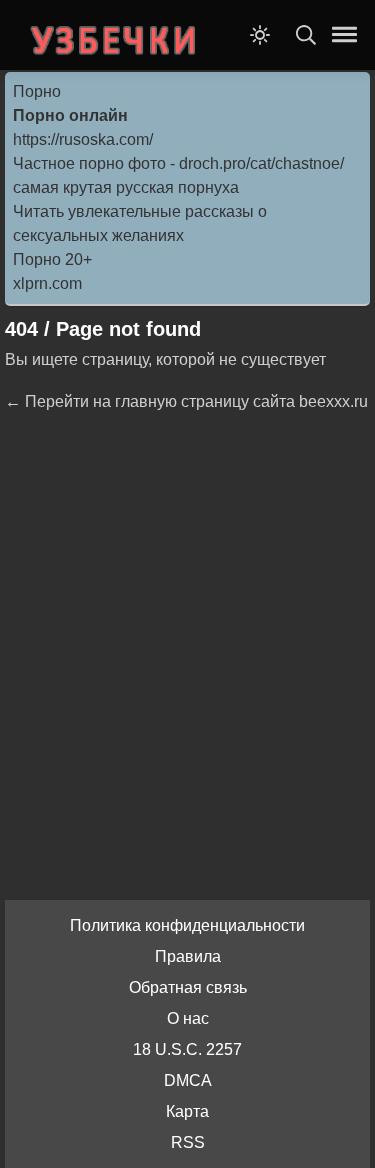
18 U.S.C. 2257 (187, 1049)
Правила (188, 956)
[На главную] (115, 35)
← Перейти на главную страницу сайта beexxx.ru (186, 401)
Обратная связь (188, 987)
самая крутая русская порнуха (126, 187)
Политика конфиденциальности (187, 925)
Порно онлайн (70, 115)
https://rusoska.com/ (83, 139)
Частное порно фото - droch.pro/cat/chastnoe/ (178, 163)
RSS (188, 1142)
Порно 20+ (52, 259)
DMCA (188, 1080)
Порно (37, 91)
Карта (187, 1111)
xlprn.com (47, 283)
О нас (188, 1018)
